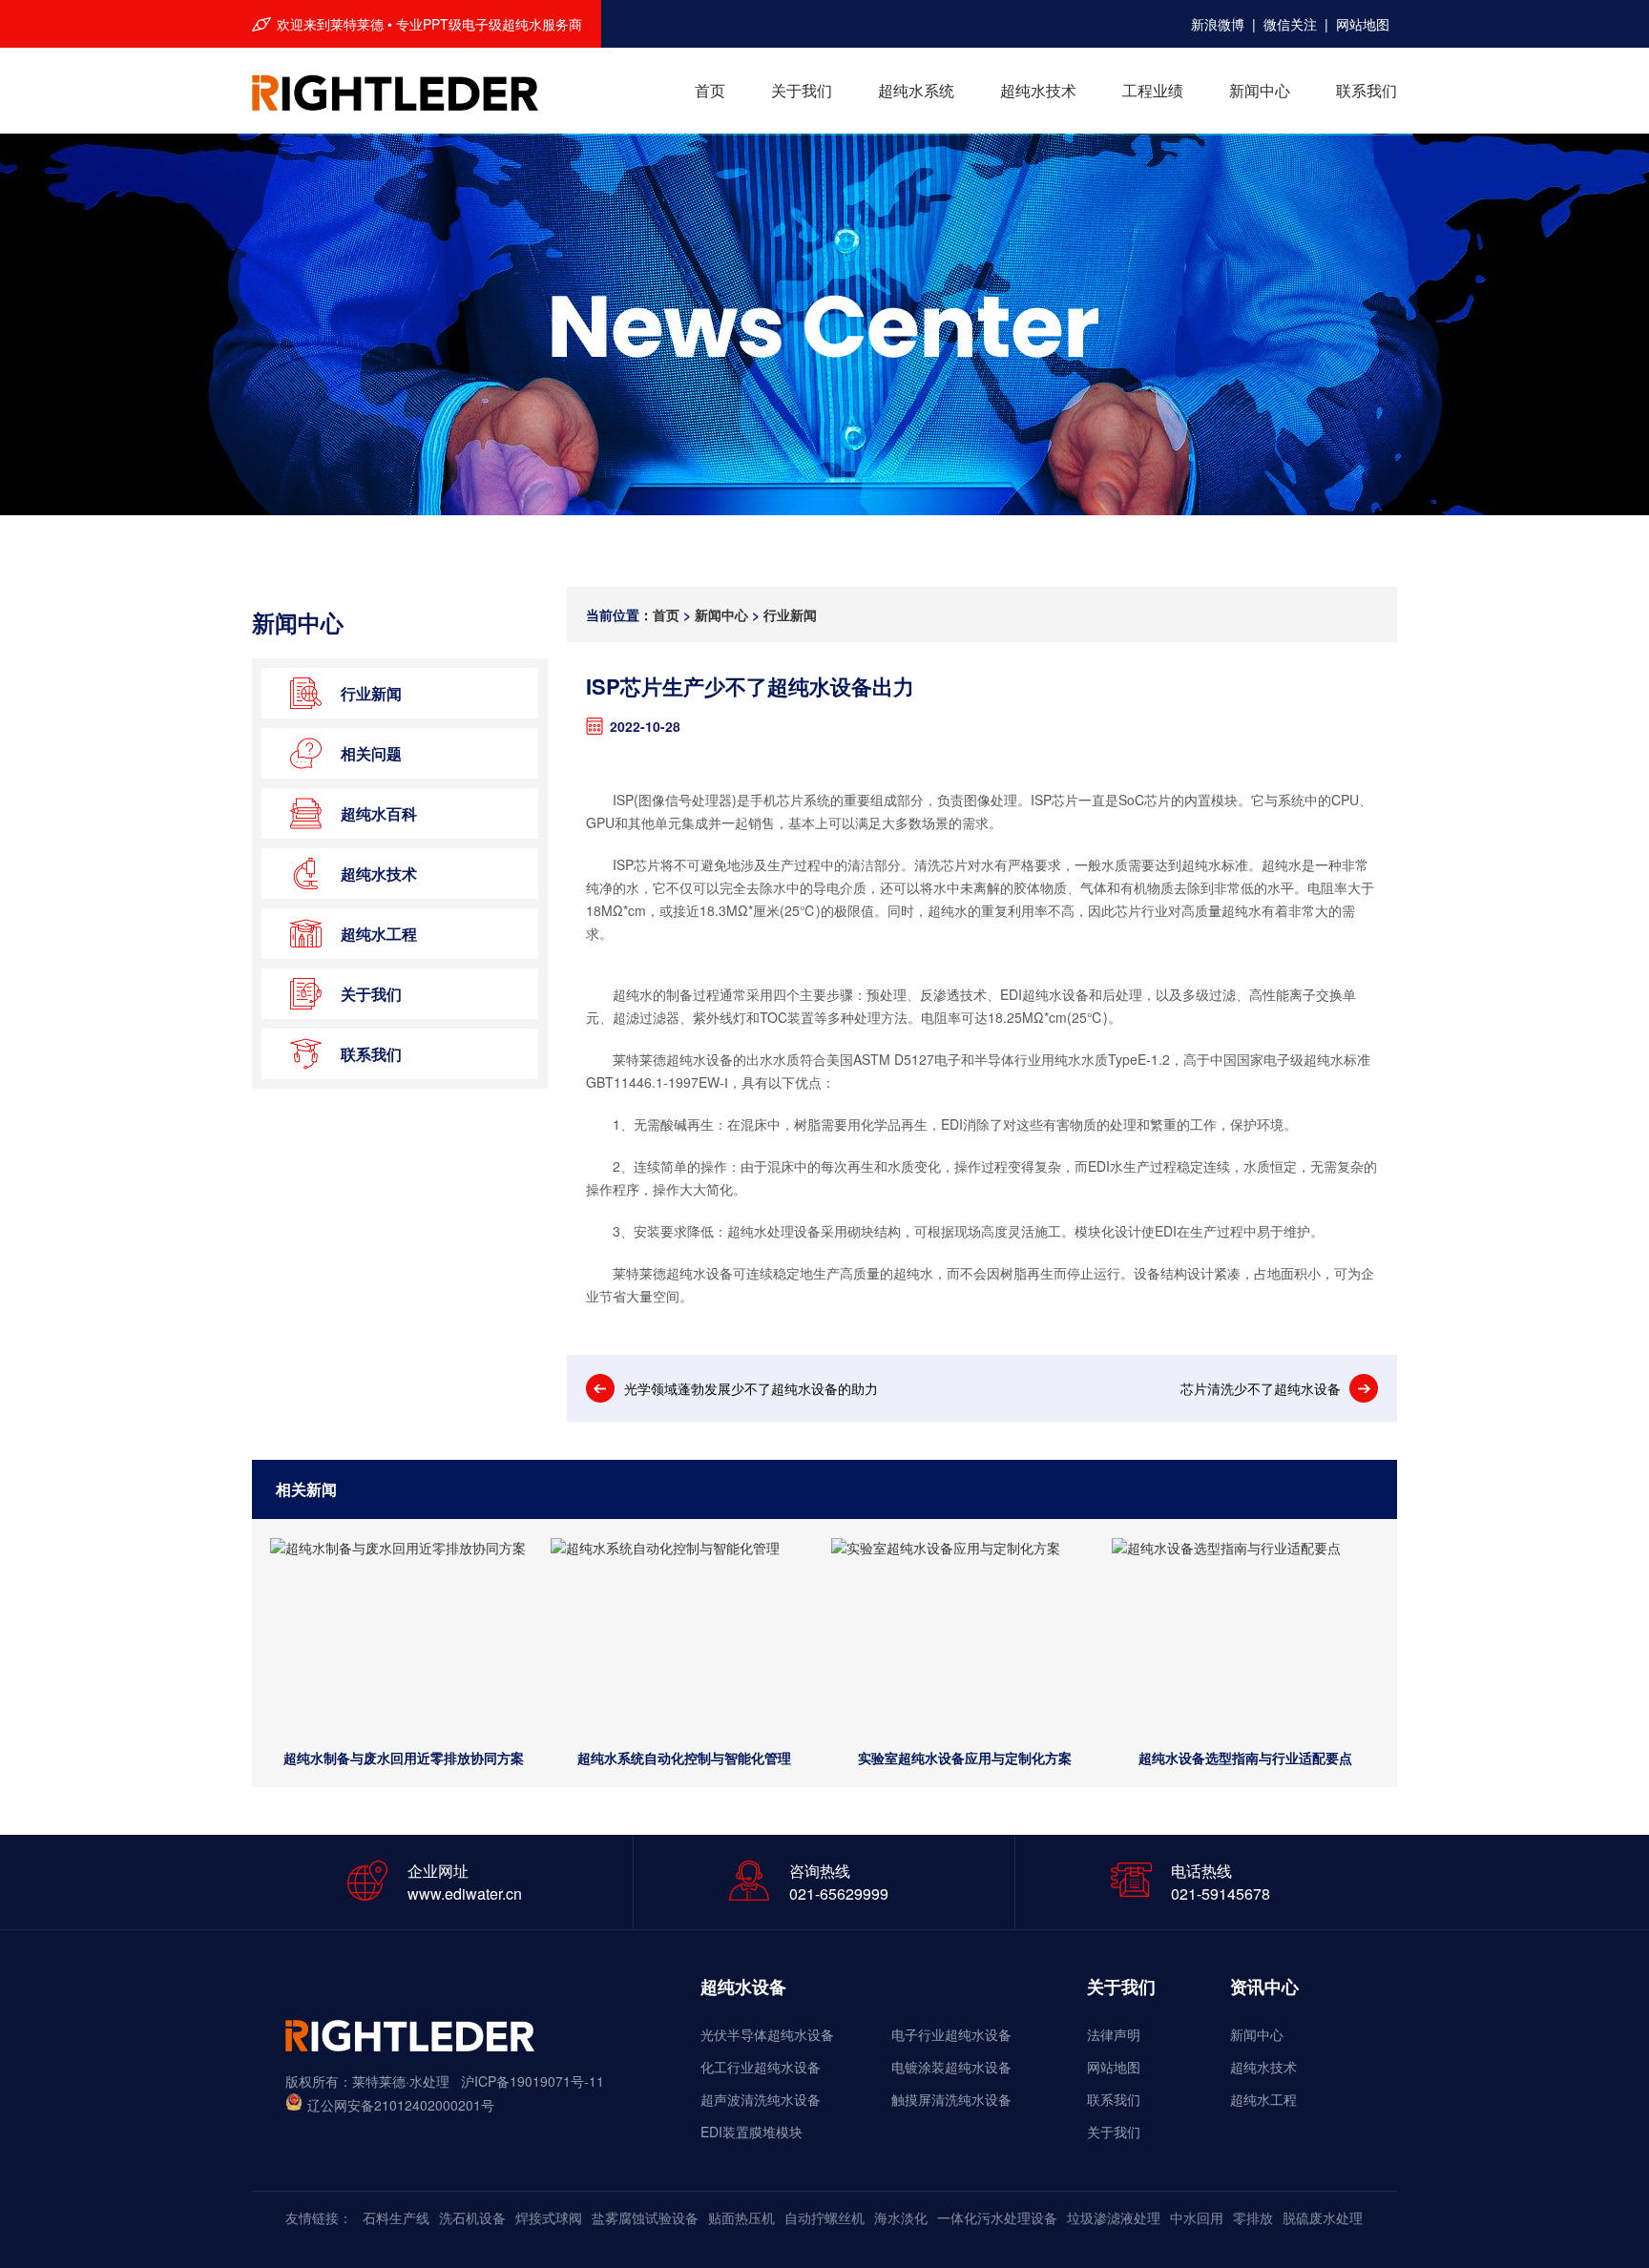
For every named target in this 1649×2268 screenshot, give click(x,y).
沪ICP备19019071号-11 (532, 2081)
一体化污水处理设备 (997, 2217)
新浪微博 (1218, 19)
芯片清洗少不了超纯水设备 (1261, 1388)
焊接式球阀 (549, 2217)
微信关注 (1290, 19)
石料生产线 (396, 2217)
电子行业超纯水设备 (951, 2034)
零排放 (1253, 2217)
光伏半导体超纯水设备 (767, 2034)
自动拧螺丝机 (824, 2217)
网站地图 (1363, 19)
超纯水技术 (1038, 90)
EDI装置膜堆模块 (751, 2132)
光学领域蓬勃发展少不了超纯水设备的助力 (751, 1388)
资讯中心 (1264, 1987)
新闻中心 (1260, 90)
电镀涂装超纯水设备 (951, 2067)
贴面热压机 (741, 2217)
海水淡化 (901, 2217)
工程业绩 (1153, 90)
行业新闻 (790, 614)
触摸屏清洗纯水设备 (951, 2099)
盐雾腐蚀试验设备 (645, 2217)
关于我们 (802, 90)
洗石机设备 (472, 2217)
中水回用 (1197, 2217)
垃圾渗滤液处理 (1114, 2217)
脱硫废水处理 (1323, 2217)
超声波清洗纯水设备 (761, 2099)
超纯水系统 (916, 90)
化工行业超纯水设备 (761, 2067)
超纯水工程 (1263, 2099)
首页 (710, 90)
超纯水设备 (743, 1987)
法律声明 (1114, 2034)
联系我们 (1367, 90)
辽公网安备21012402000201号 (401, 2105)
